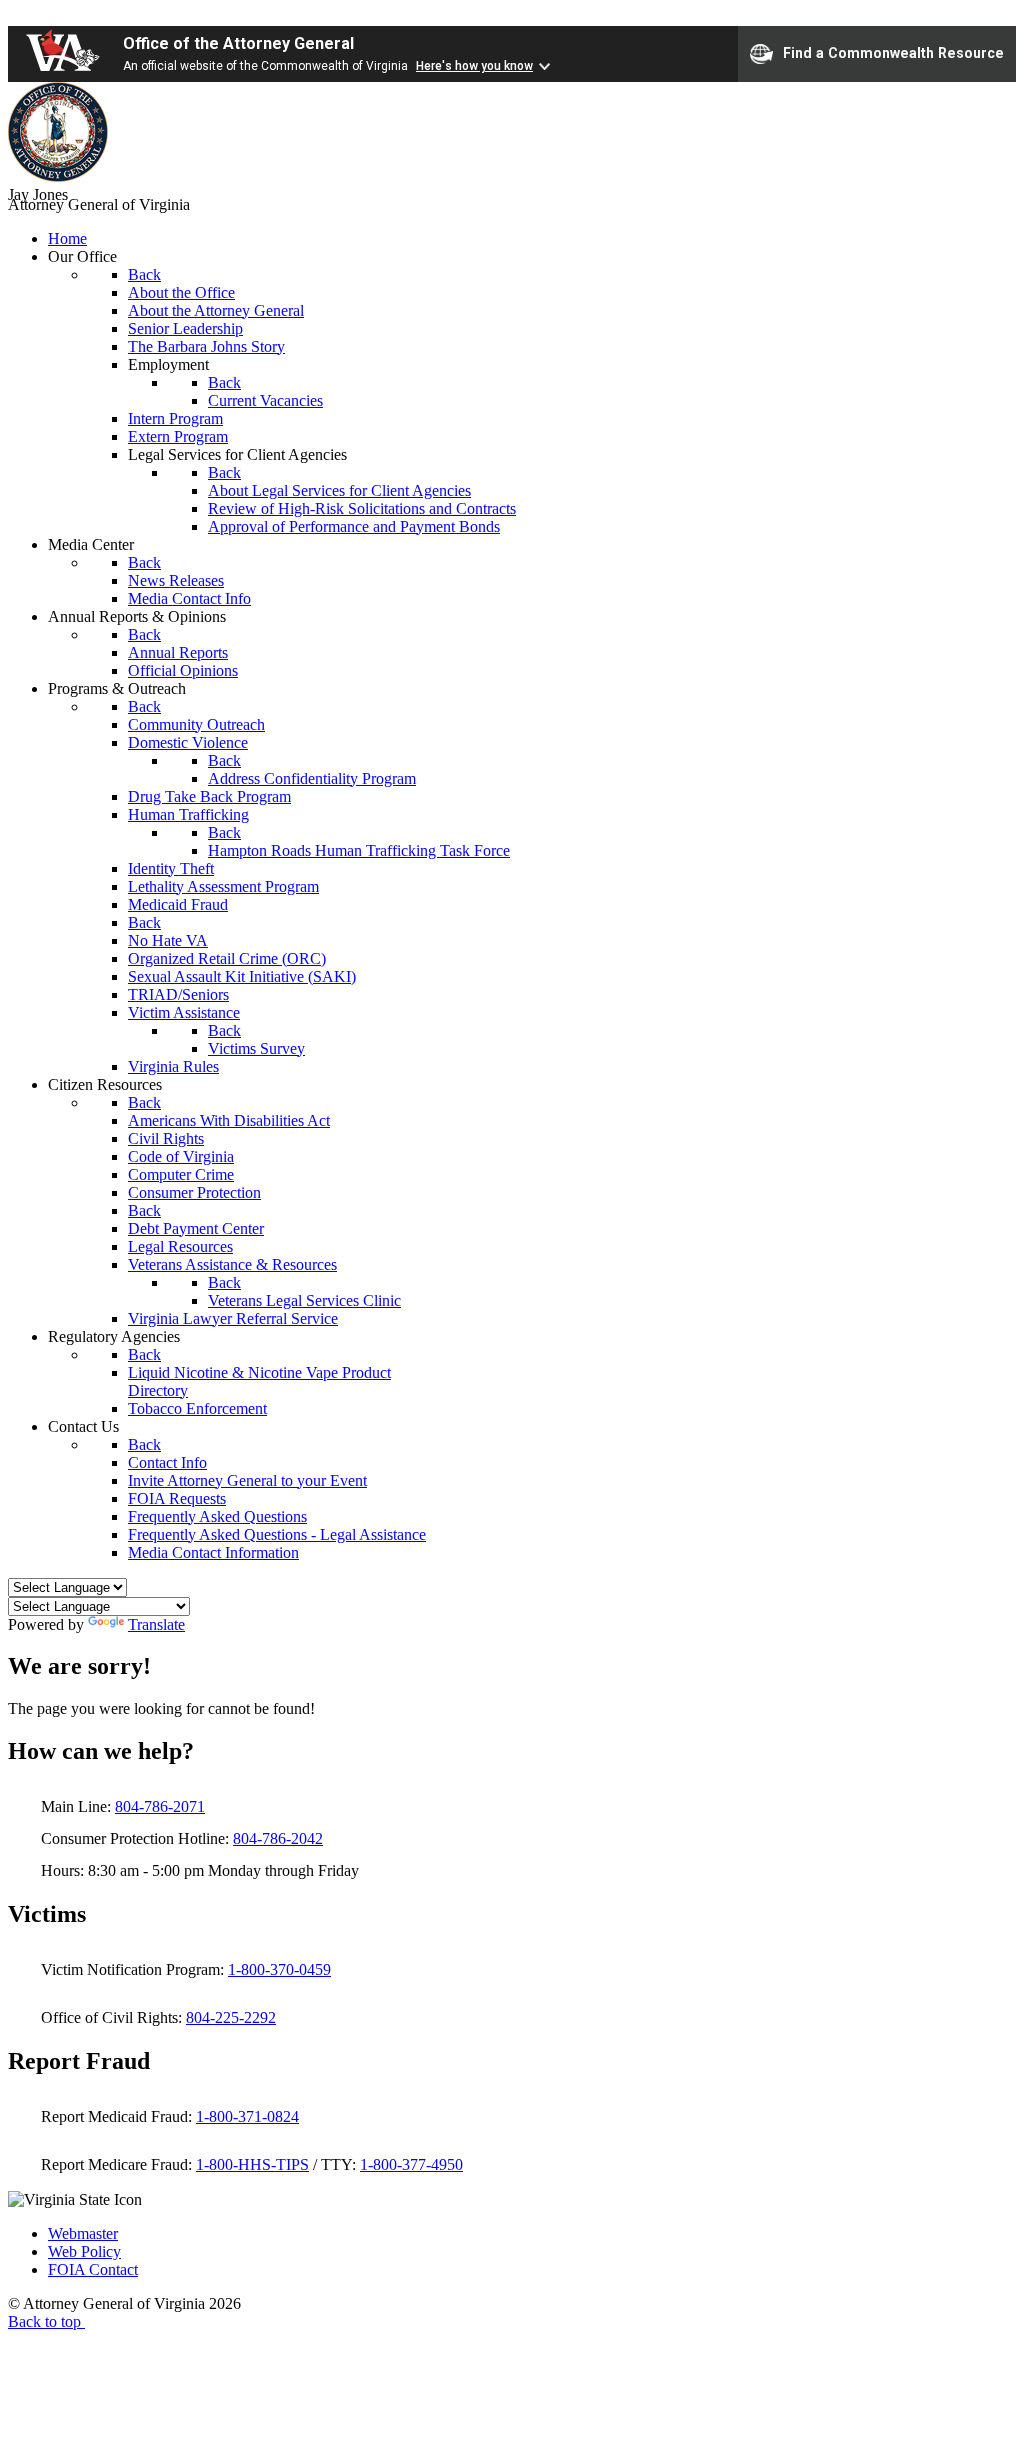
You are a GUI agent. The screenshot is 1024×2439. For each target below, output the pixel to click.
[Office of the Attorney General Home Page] (58, 176)
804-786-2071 (160, 1806)
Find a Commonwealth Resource (893, 52)
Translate (156, 1624)
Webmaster (83, 2233)
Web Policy (84, 2251)
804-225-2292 (231, 2017)
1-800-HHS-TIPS (252, 2164)
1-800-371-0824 (247, 2116)
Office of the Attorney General (238, 43)
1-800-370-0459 (279, 1969)
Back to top (46, 2321)
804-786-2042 (278, 1838)
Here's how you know (474, 66)
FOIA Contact (93, 2269)
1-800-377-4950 (411, 2164)
